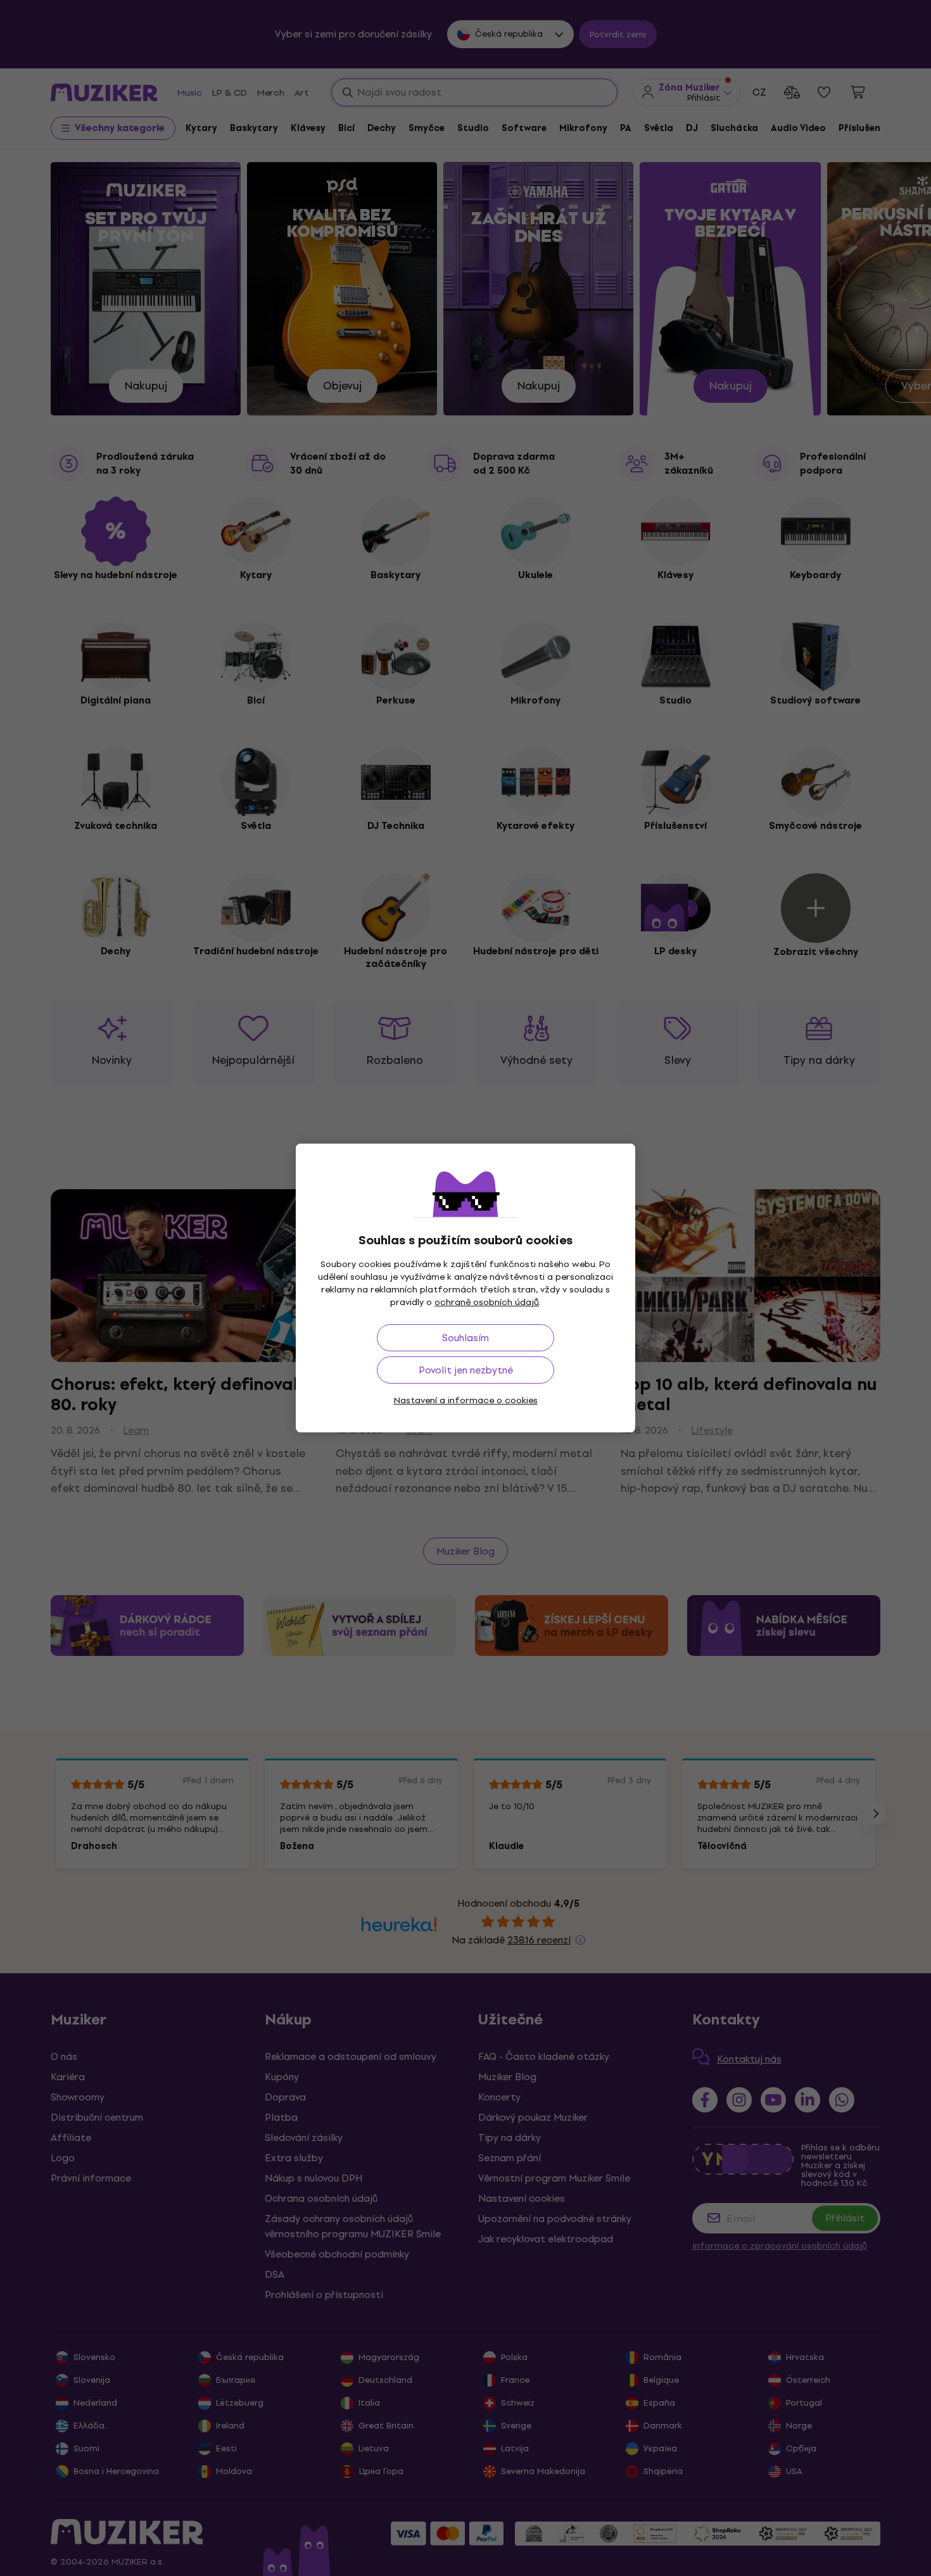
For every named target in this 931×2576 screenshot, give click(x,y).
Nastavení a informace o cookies (466, 1400)
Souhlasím (465, 1338)
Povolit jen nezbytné (466, 1370)
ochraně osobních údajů (487, 1302)
